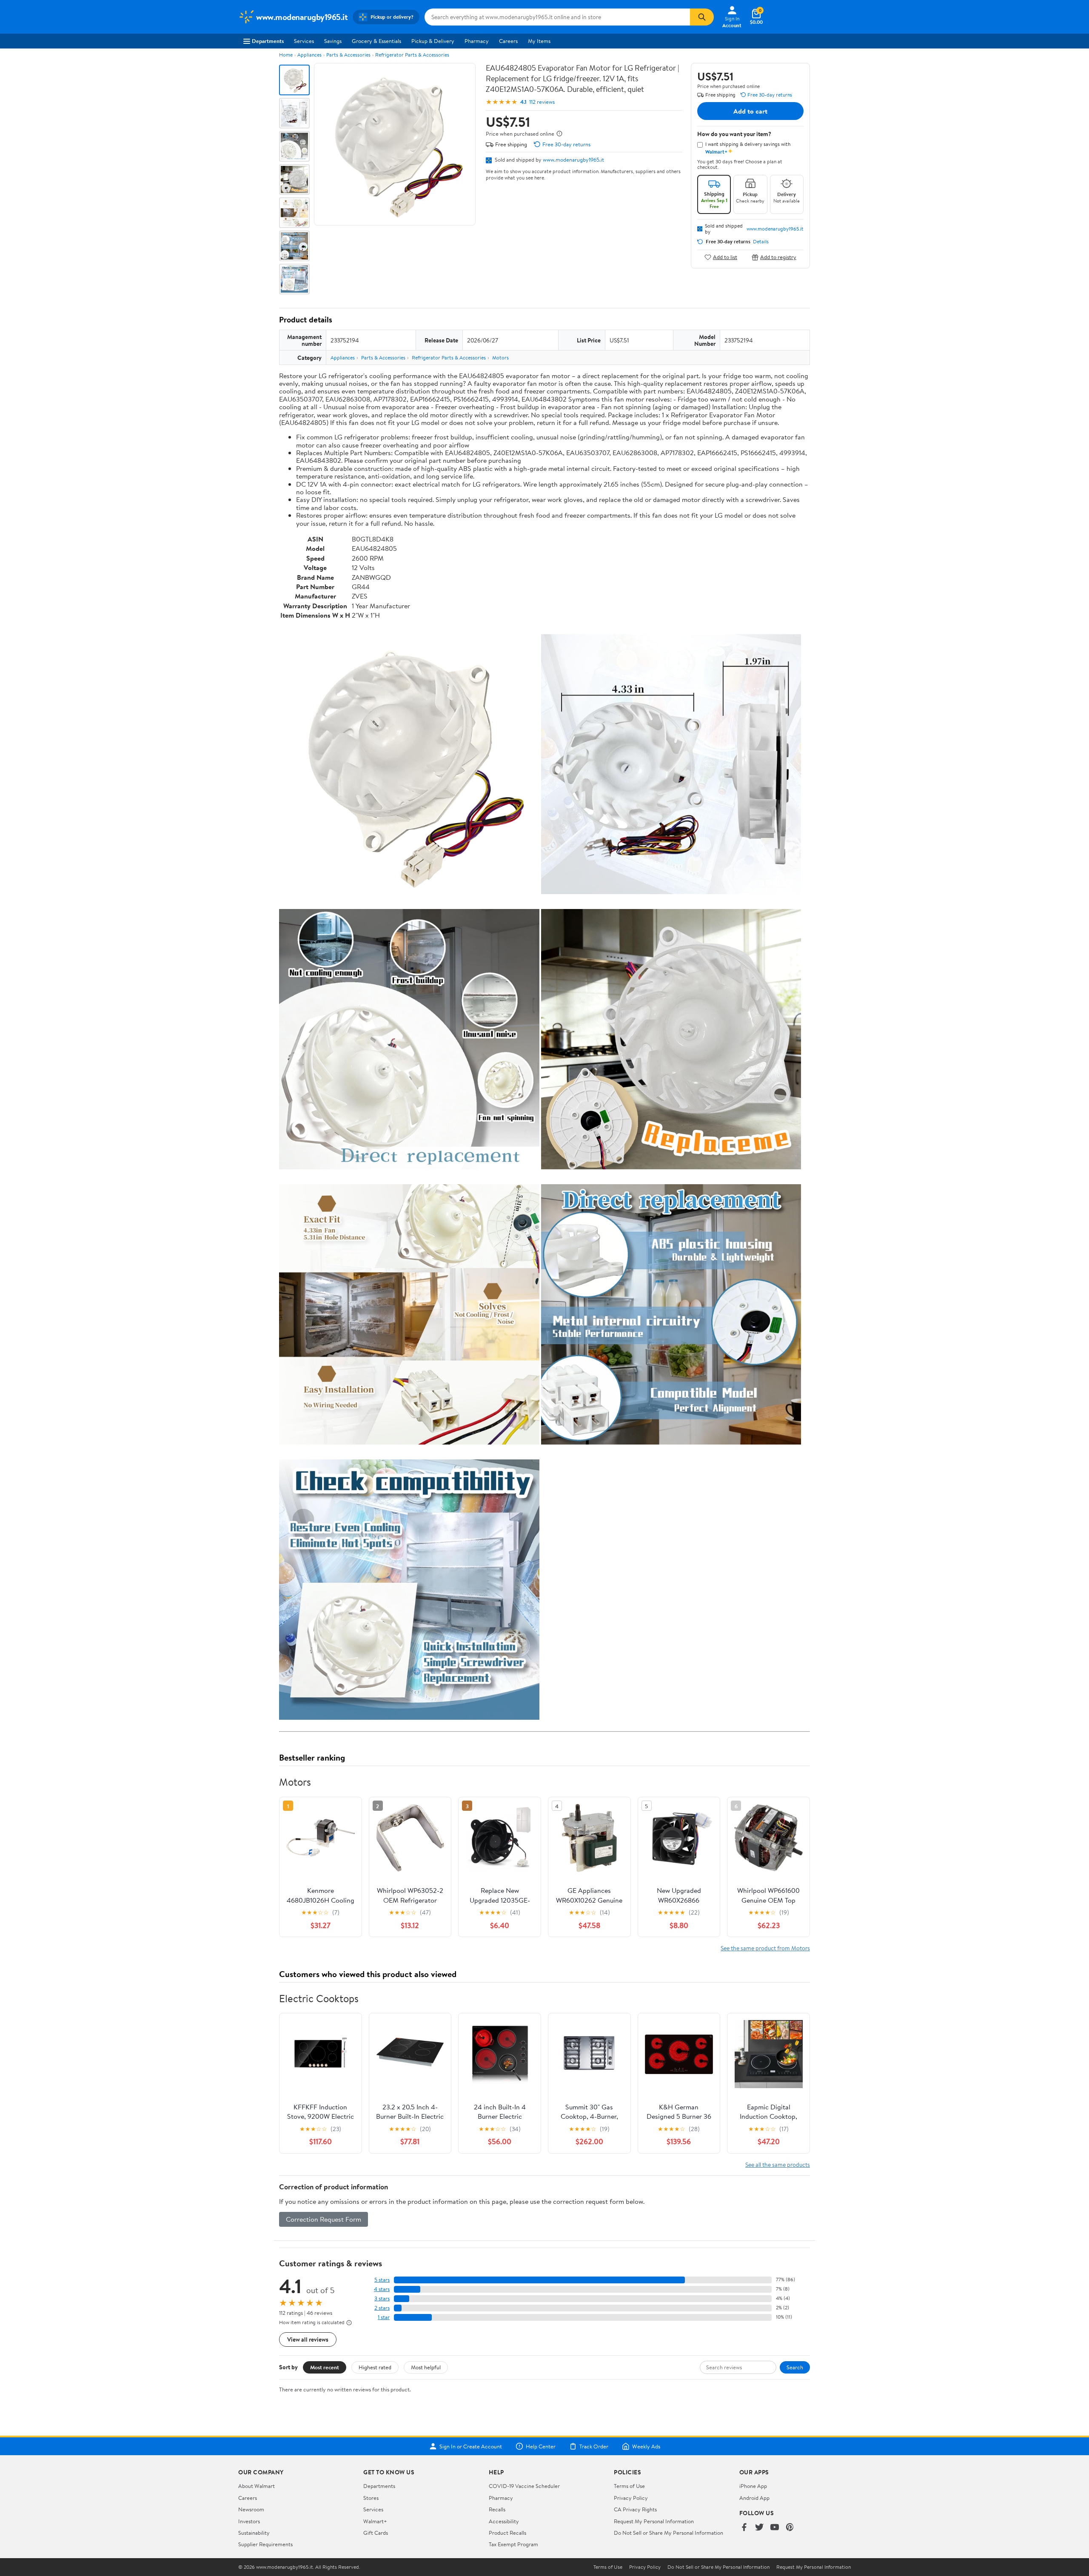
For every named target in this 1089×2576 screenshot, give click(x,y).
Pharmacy (477, 41)
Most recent (325, 2367)
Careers (508, 41)
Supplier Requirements (265, 2544)
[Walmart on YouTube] (775, 2528)
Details (761, 242)
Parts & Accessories (348, 55)
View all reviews (308, 2339)
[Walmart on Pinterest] (790, 2528)
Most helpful (426, 2367)
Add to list (725, 257)
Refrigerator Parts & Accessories (412, 55)
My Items (539, 41)
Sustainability (254, 2533)
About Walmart (257, 2486)
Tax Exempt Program (513, 2544)
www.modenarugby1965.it (573, 160)
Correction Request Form (324, 2219)
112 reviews (542, 102)
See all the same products (778, 2164)
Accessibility (504, 2521)
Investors (249, 2521)
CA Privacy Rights (635, 2509)
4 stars (382, 2289)
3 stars (382, 2298)
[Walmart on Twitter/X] (759, 2528)
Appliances (309, 55)
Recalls (497, 2509)
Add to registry (778, 257)
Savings (333, 41)
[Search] (702, 17)
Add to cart (750, 111)
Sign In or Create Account (471, 2446)
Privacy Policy (631, 2498)
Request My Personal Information (654, 2521)
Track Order (594, 2446)
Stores (371, 2498)
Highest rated (375, 2367)
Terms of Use (629, 2486)
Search (795, 2367)
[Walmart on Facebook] (744, 2528)
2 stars (382, 2308)
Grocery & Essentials (376, 41)
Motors (500, 358)
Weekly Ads (646, 2446)
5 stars (382, 2280)
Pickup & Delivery (433, 41)
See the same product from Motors (765, 1948)
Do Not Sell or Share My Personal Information (669, 2533)
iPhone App (753, 2486)
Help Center (541, 2446)
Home (286, 55)
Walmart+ (375, 2521)
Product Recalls (507, 2533)
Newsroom (251, 2509)
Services (304, 41)
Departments (268, 41)
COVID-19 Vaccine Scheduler (524, 2486)
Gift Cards (376, 2533)
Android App (754, 2498)
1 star (384, 2317)
